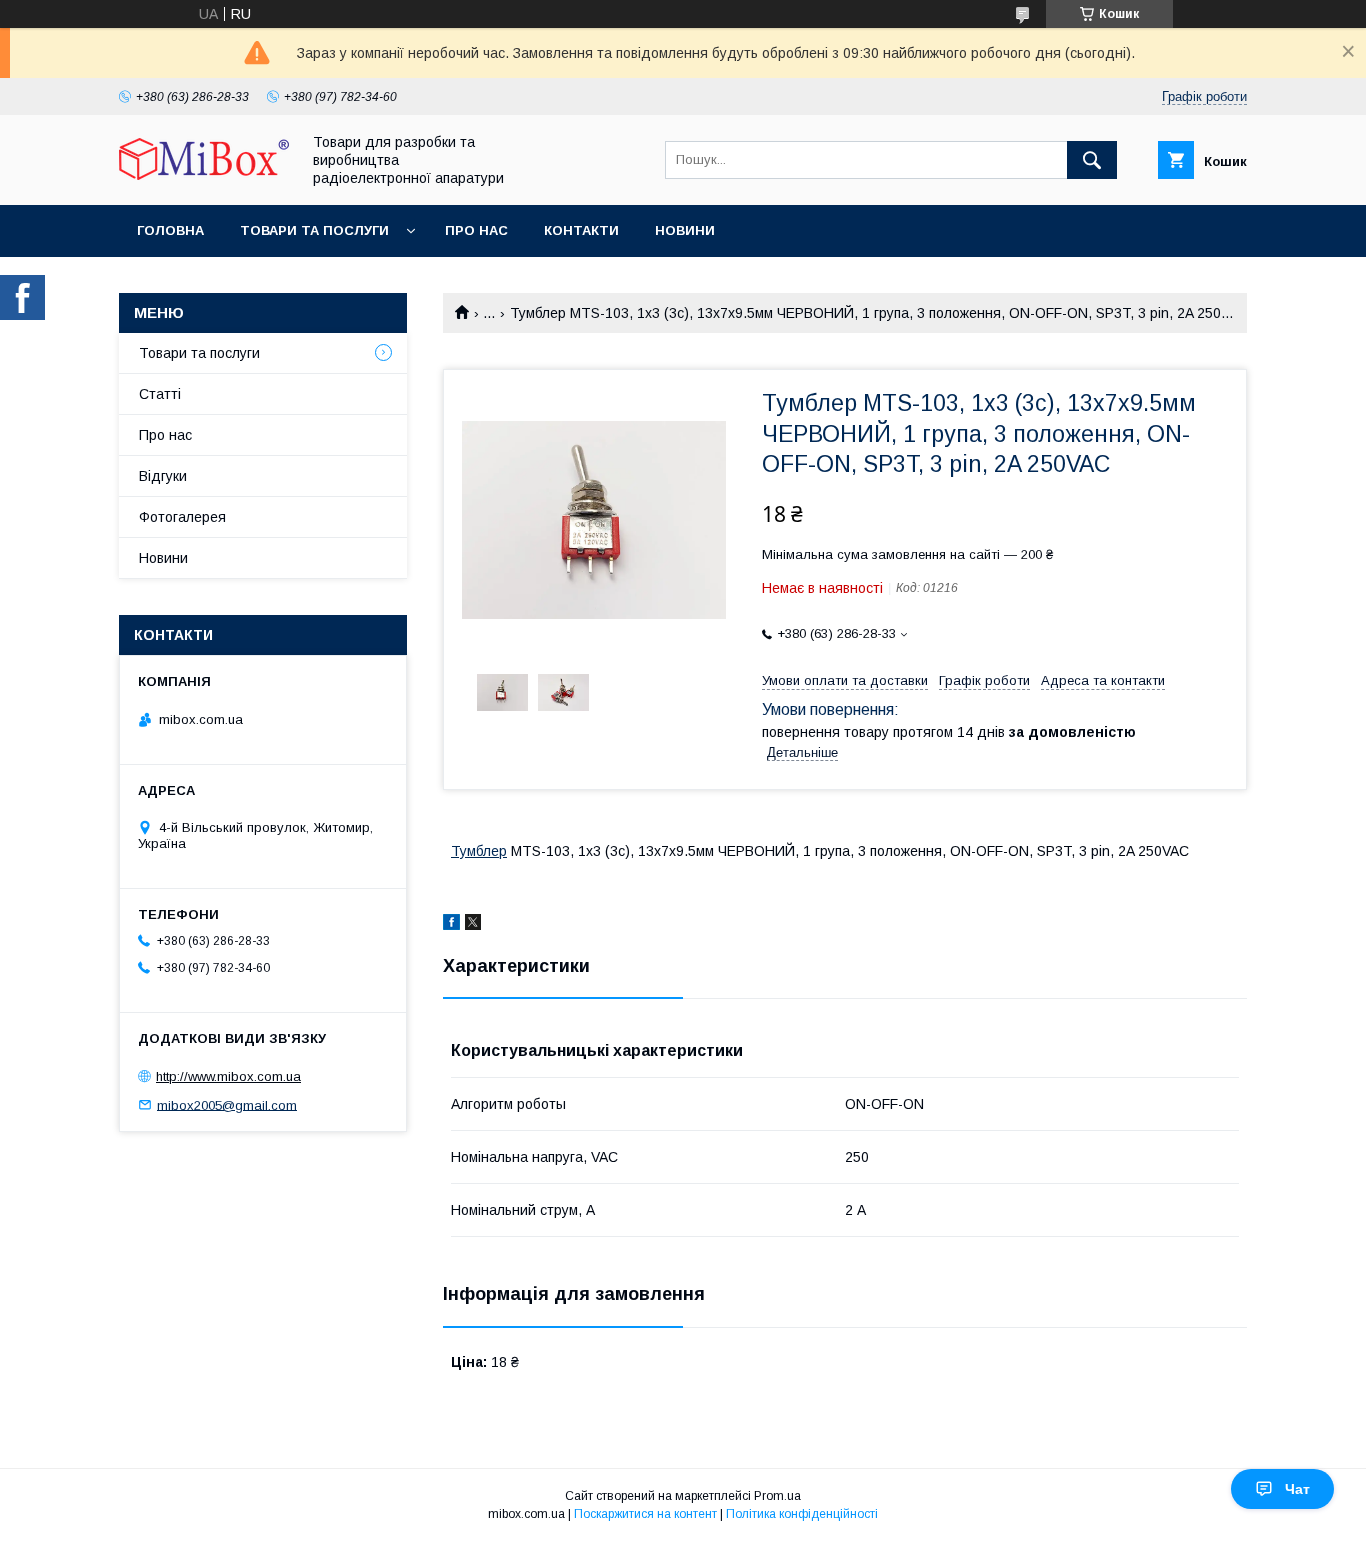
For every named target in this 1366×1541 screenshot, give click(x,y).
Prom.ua (777, 1496)
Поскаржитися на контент (645, 1514)
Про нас (476, 230)
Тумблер (479, 851)
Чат (1297, 1489)
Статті (160, 394)
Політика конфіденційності (802, 1514)
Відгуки (163, 476)
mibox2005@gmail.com (227, 1104)
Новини (685, 230)
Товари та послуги (314, 230)
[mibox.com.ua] (204, 175)
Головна (170, 230)
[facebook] (451, 925)
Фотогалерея (182, 517)
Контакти (581, 230)
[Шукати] (1092, 160)
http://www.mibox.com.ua (228, 1076)
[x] (473, 925)
